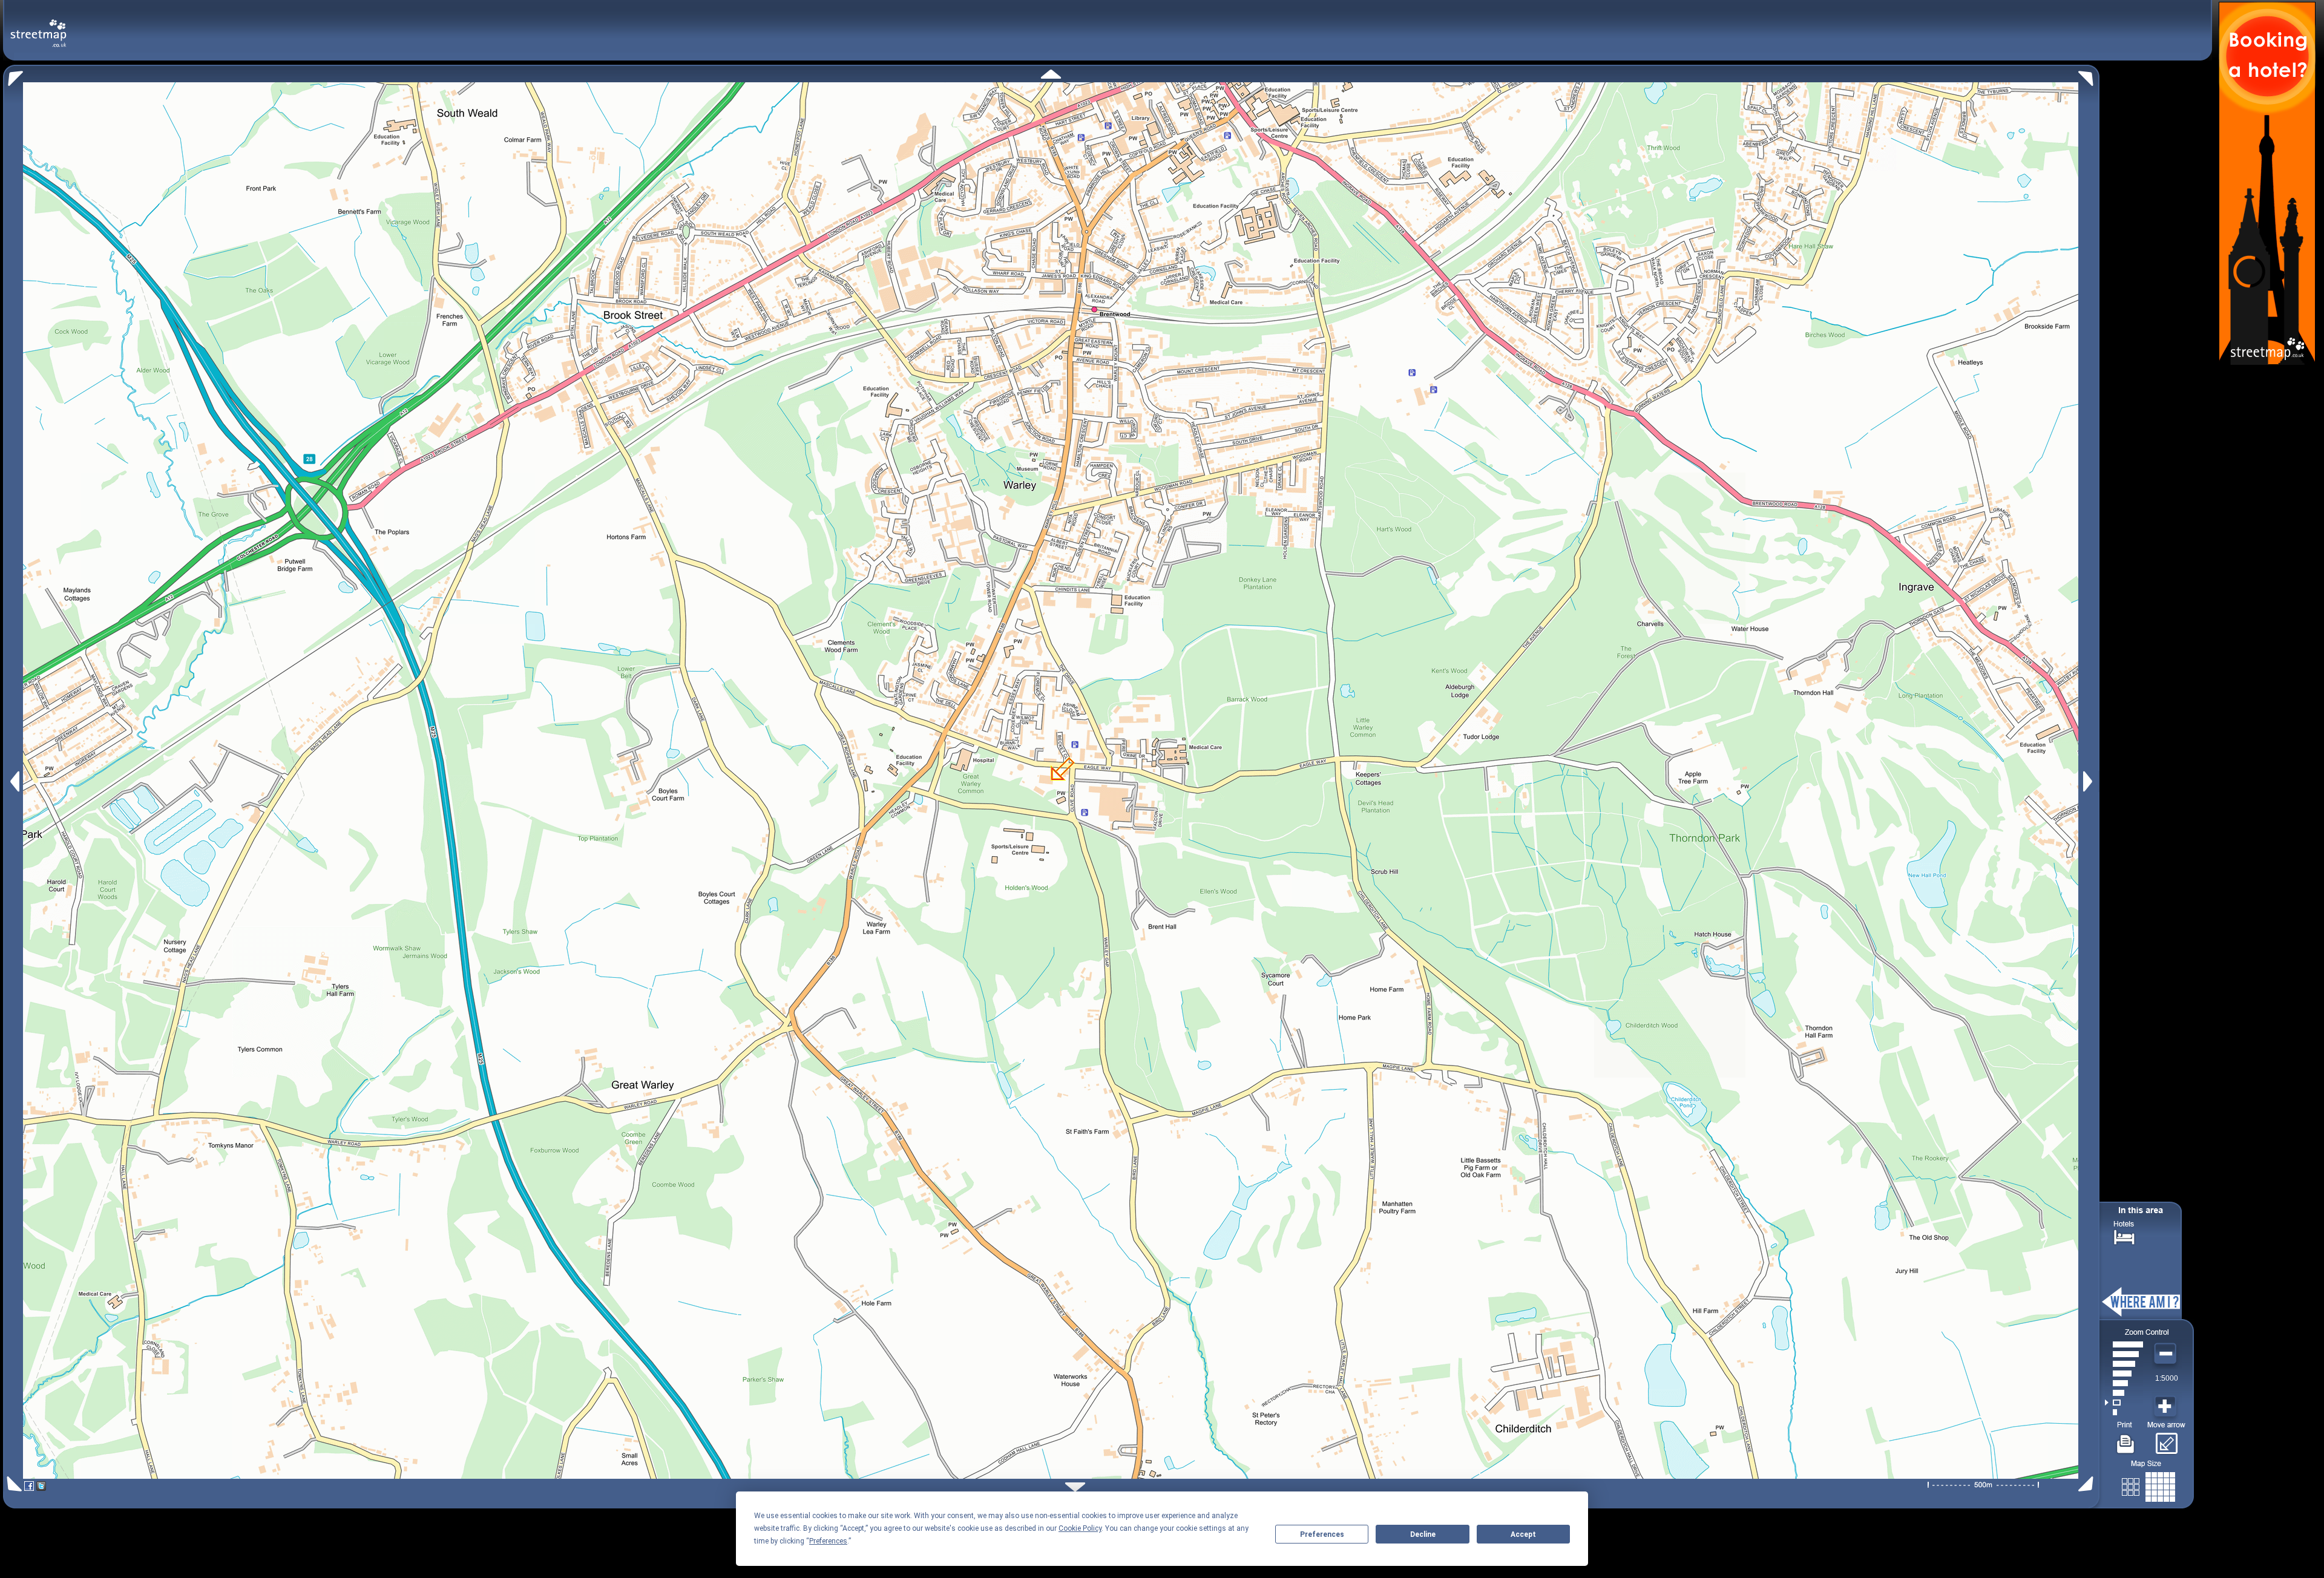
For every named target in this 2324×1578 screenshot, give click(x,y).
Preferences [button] (828, 1541)
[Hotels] (2124, 1236)
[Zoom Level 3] (2124, 1393)
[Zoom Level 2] (2124, 1403)
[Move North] (1051, 74)
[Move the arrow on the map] (2166, 1439)
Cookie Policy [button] (1080, 1528)
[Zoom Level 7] (2124, 1354)
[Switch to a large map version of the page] (2148, 1485)
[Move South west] (12, 1484)
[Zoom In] (2167, 1407)
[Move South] (1075, 1487)
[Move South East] (2088, 1484)
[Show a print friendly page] (2126, 1439)
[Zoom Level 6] (2124, 1364)
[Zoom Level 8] (2124, 1344)
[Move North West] (13, 75)
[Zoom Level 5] (2124, 1373)
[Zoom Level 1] (2124, 1412)
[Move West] (14, 781)
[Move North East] (2089, 75)
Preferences (1322, 1534)
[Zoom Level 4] (2124, 1383)
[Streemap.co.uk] (38, 26)
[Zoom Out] (2167, 1354)
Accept (1523, 1534)
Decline (1423, 1534)
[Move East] (2089, 781)
